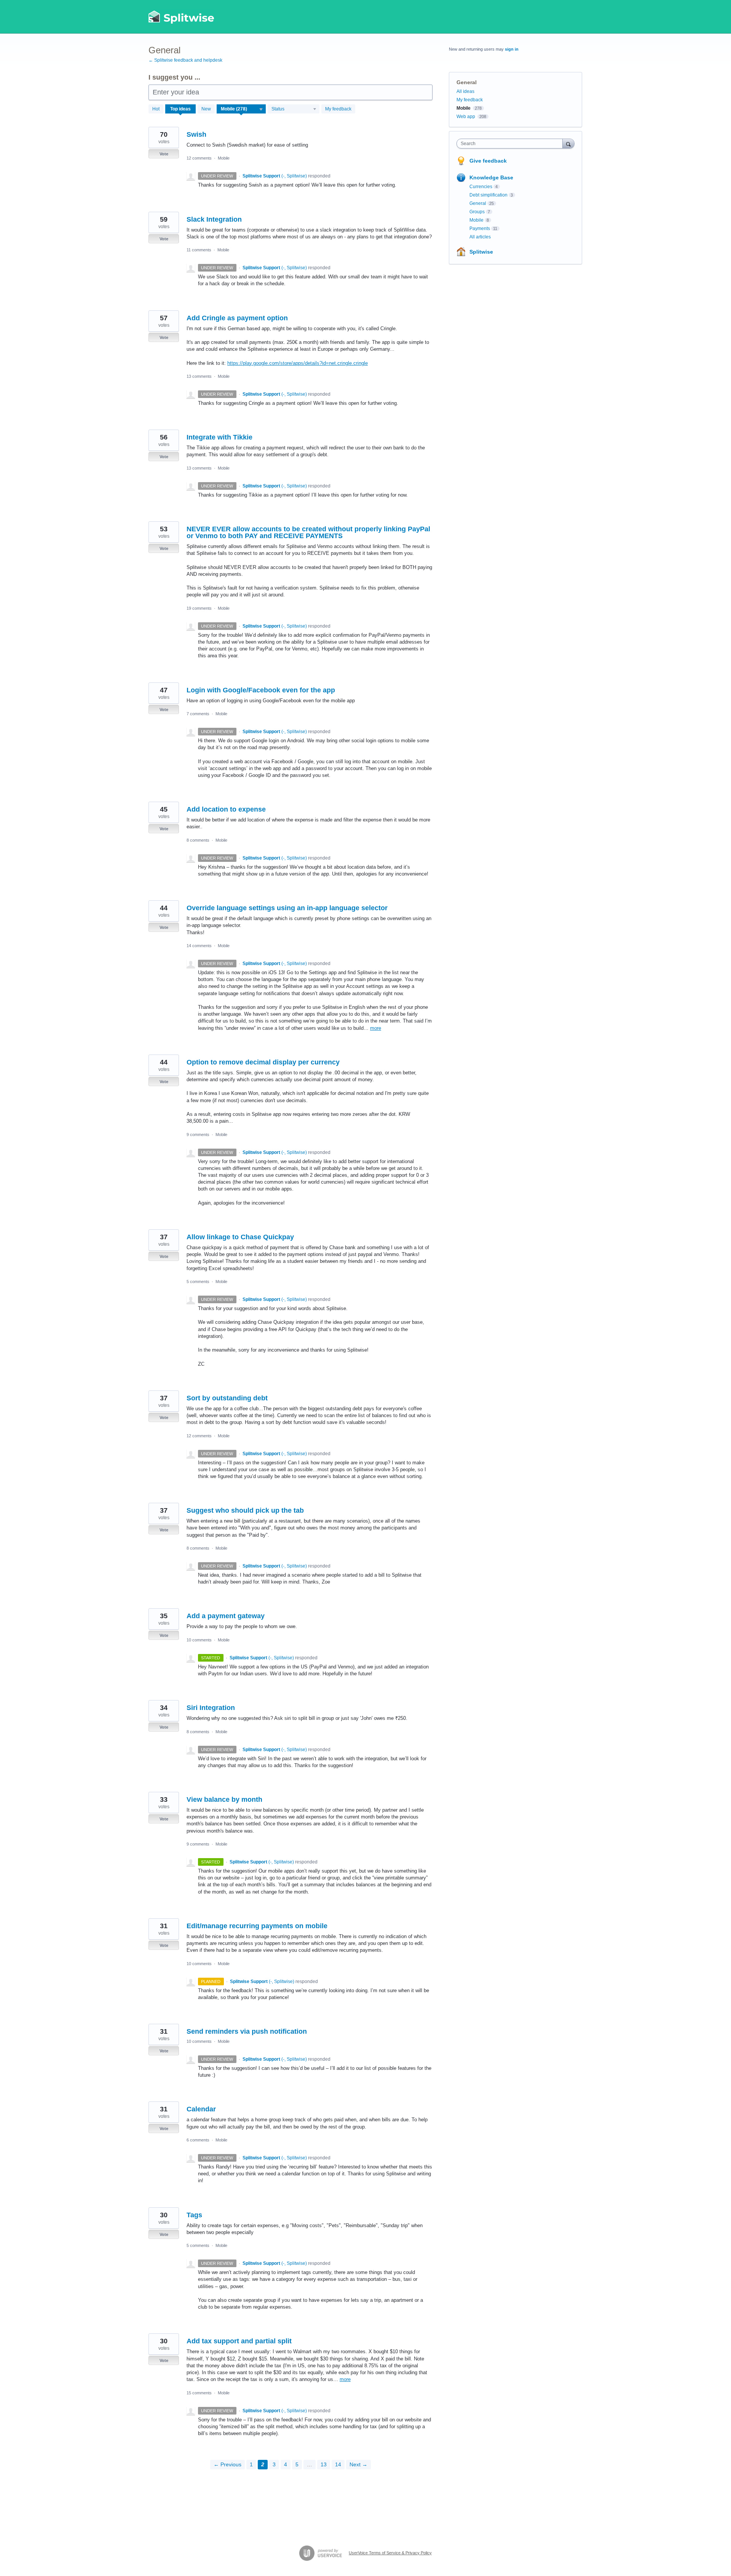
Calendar (201, 2109)
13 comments (199, 376)
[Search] (568, 143)
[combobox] (512, 144)
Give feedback (488, 161)
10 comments (199, 1640)
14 (338, 2464)
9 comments (198, 1135)
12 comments (199, 158)
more (376, 1028)
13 (324, 2464)
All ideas (465, 91)
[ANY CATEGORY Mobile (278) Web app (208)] (241, 109)
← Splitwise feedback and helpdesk (185, 60)
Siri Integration (211, 1708)
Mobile (224, 158)
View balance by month (224, 1799)
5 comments (198, 1282)
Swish (196, 134)
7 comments (198, 714)
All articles (480, 237)
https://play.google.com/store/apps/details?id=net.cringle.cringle (298, 363)
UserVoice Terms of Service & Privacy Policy (390, 2553)
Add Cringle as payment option (237, 318)
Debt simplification (488, 195)
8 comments (198, 840)
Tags (194, 2215)
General (478, 203)
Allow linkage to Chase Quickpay (240, 1237)
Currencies (481, 187)
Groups (477, 212)
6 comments (198, 2140)
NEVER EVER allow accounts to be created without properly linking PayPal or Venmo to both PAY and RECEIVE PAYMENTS (308, 532)
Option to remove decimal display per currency (263, 1062)
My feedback (338, 109)
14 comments (199, 946)
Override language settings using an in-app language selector (287, 908)
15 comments (199, 2393)
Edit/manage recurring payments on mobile (257, 1926)
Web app (466, 117)
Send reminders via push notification (247, 2031)
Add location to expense (226, 809)
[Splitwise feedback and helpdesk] (182, 17)
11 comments (199, 250)
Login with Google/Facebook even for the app (261, 690)
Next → (358, 2464)
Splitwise (481, 252)
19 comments (199, 608)
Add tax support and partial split (239, 2341)
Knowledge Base (491, 177)
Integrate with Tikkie (219, 437)
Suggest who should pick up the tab (245, 1510)
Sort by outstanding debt (227, 1398)
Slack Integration (214, 219)
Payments (480, 229)
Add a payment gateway (226, 1616)
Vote (164, 154)
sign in (512, 49)
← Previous (227, 2464)
